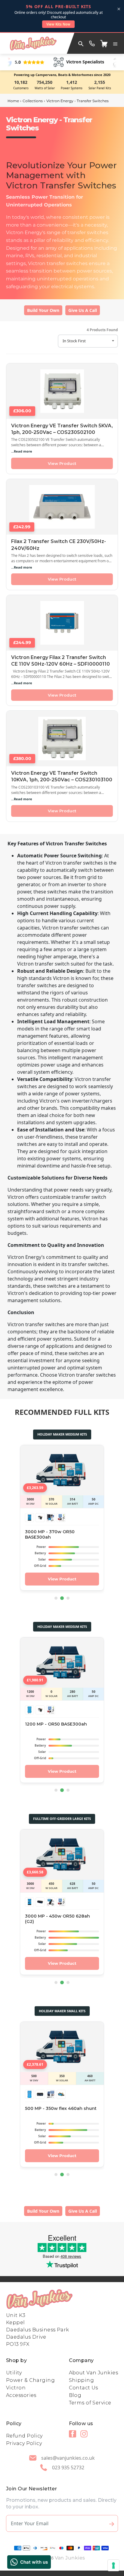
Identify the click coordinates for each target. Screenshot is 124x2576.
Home (13, 101)
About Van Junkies (93, 2373)
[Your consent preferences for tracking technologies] (113, 2565)
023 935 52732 (68, 2468)
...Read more (22, 451)
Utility (14, 2373)
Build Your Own (43, 310)
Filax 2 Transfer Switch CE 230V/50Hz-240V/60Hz (59, 545)
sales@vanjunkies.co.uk (68, 2458)
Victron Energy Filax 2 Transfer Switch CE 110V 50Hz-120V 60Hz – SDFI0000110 (60, 661)
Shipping (82, 2380)
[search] (81, 43)
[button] (115, 43)
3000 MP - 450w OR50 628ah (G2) (57, 1919)
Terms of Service (90, 2403)
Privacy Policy (24, 2443)
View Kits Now (58, 24)
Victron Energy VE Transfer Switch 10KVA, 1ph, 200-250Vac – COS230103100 (62, 776)
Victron (16, 2388)
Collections (33, 101)
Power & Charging (30, 2380)
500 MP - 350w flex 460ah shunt (61, 2108)
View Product (62, 463)
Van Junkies (70, 2558)
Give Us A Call (83, 310)
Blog (75, 2395)
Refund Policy (24, 2436)
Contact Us (84, 2388)
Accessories (21, 2395)
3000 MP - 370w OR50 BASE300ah (50, 1535)
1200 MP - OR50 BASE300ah (56, 1724)
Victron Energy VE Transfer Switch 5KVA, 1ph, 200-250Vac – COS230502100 (62, 429)
